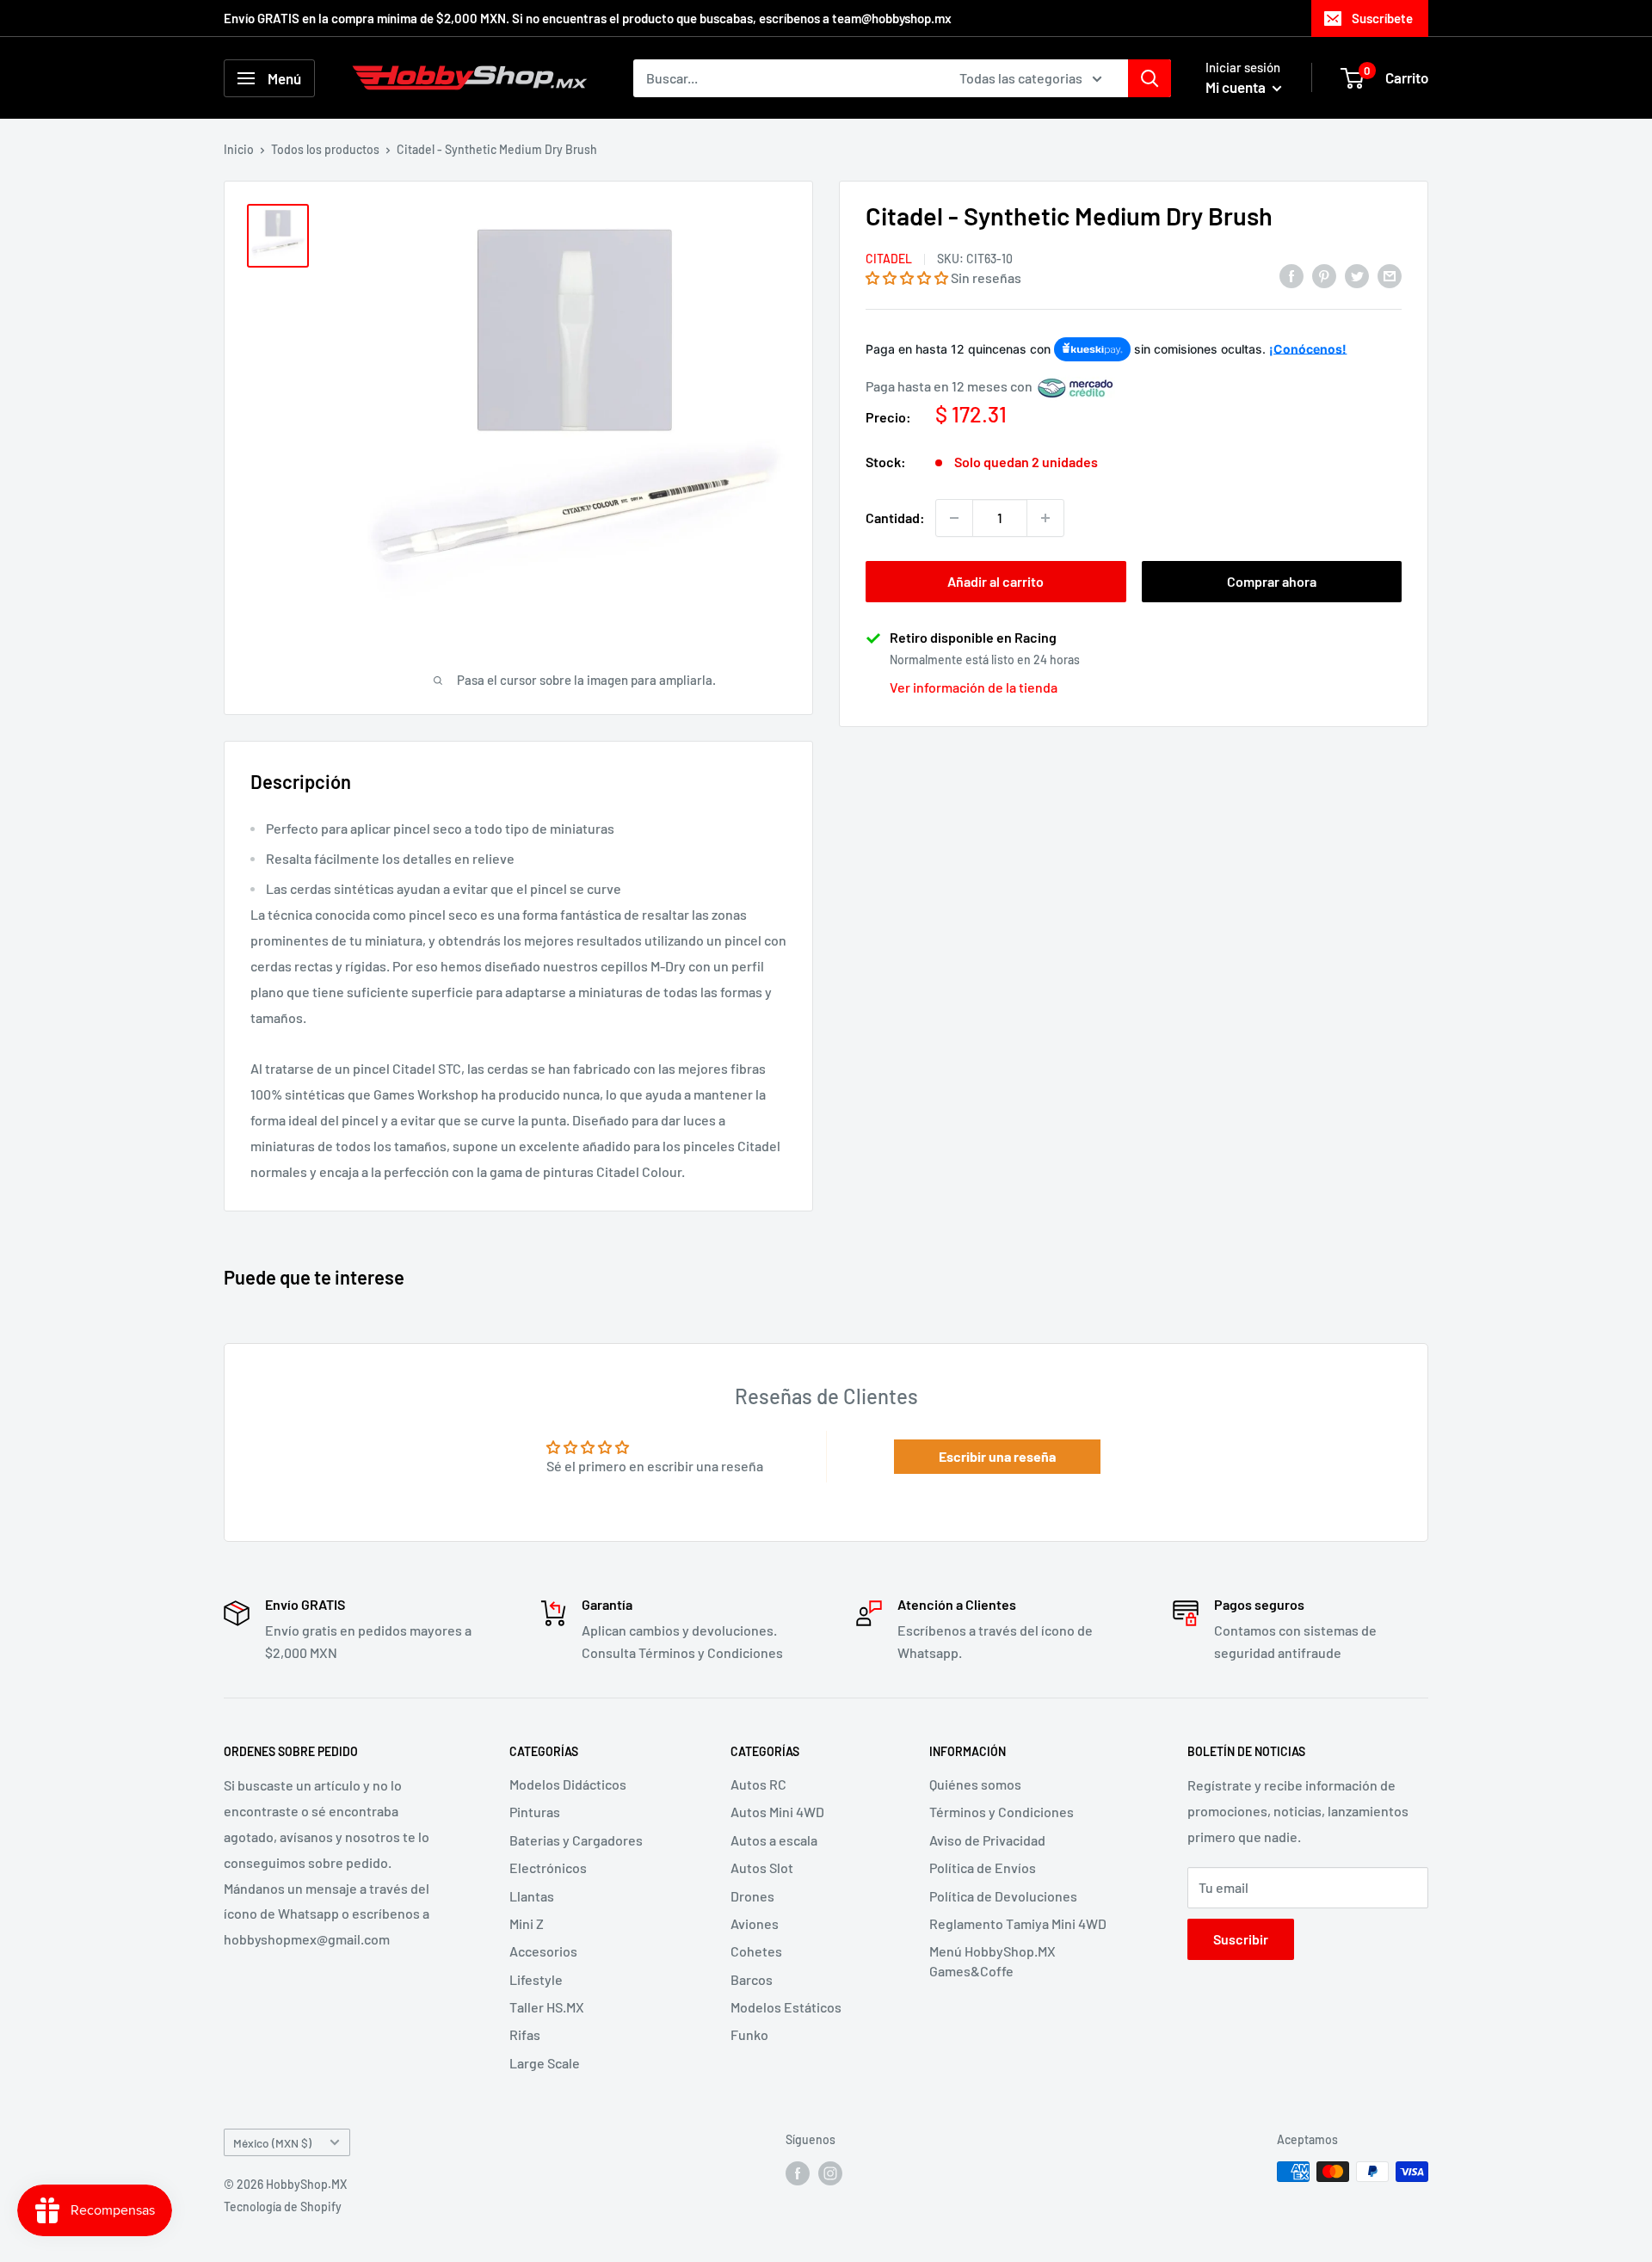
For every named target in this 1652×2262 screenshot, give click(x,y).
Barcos (752, 1979)
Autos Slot (762, 1868)
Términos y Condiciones (1002, 1812)
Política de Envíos (983, 1868)
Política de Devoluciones (1003, 1896)
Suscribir (1241, 1939)
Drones (752, 1896)
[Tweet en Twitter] (1357, 275)
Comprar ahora (1272, 581)
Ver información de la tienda (974, 688)
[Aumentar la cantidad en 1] (1045, 518)
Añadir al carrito (996, 581)
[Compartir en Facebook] (1291, 275)
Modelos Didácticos (568, 1784)
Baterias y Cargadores (576, 1840)
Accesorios (543, 1951)
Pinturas (535, 1812)
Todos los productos (325, 149)
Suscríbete (1382, 18)
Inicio (239, 149)
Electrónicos (548, 1868)
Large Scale (545, 2063)
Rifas (525, 2034)
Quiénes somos (975, 1784)
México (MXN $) (272, 2143)
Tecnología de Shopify (283, 2207)
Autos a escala (774, 1840)
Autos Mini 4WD (777, 1812)
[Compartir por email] (1390, 275)
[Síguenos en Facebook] (798, 2173)
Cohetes (756, 1951)
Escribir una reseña (997, 1456)
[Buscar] (1150, 78)
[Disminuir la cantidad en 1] (954, 518)
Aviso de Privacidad (987, 1840)
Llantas (532, 1896)
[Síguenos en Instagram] (830, 2173)
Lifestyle (536, 1979)
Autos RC (758, 1784)
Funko (749, 2034)
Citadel (889, 259)
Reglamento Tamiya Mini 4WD (1018, 1923)
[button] (907, 278)
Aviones (755, 1923)
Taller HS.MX (547, 2007)
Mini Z (527, 1923)
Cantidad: (895, 518)
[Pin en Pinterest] (1324, 275)
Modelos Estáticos (786, 2007)
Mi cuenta (1237, 87)
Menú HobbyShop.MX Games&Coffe (992, 1960)
